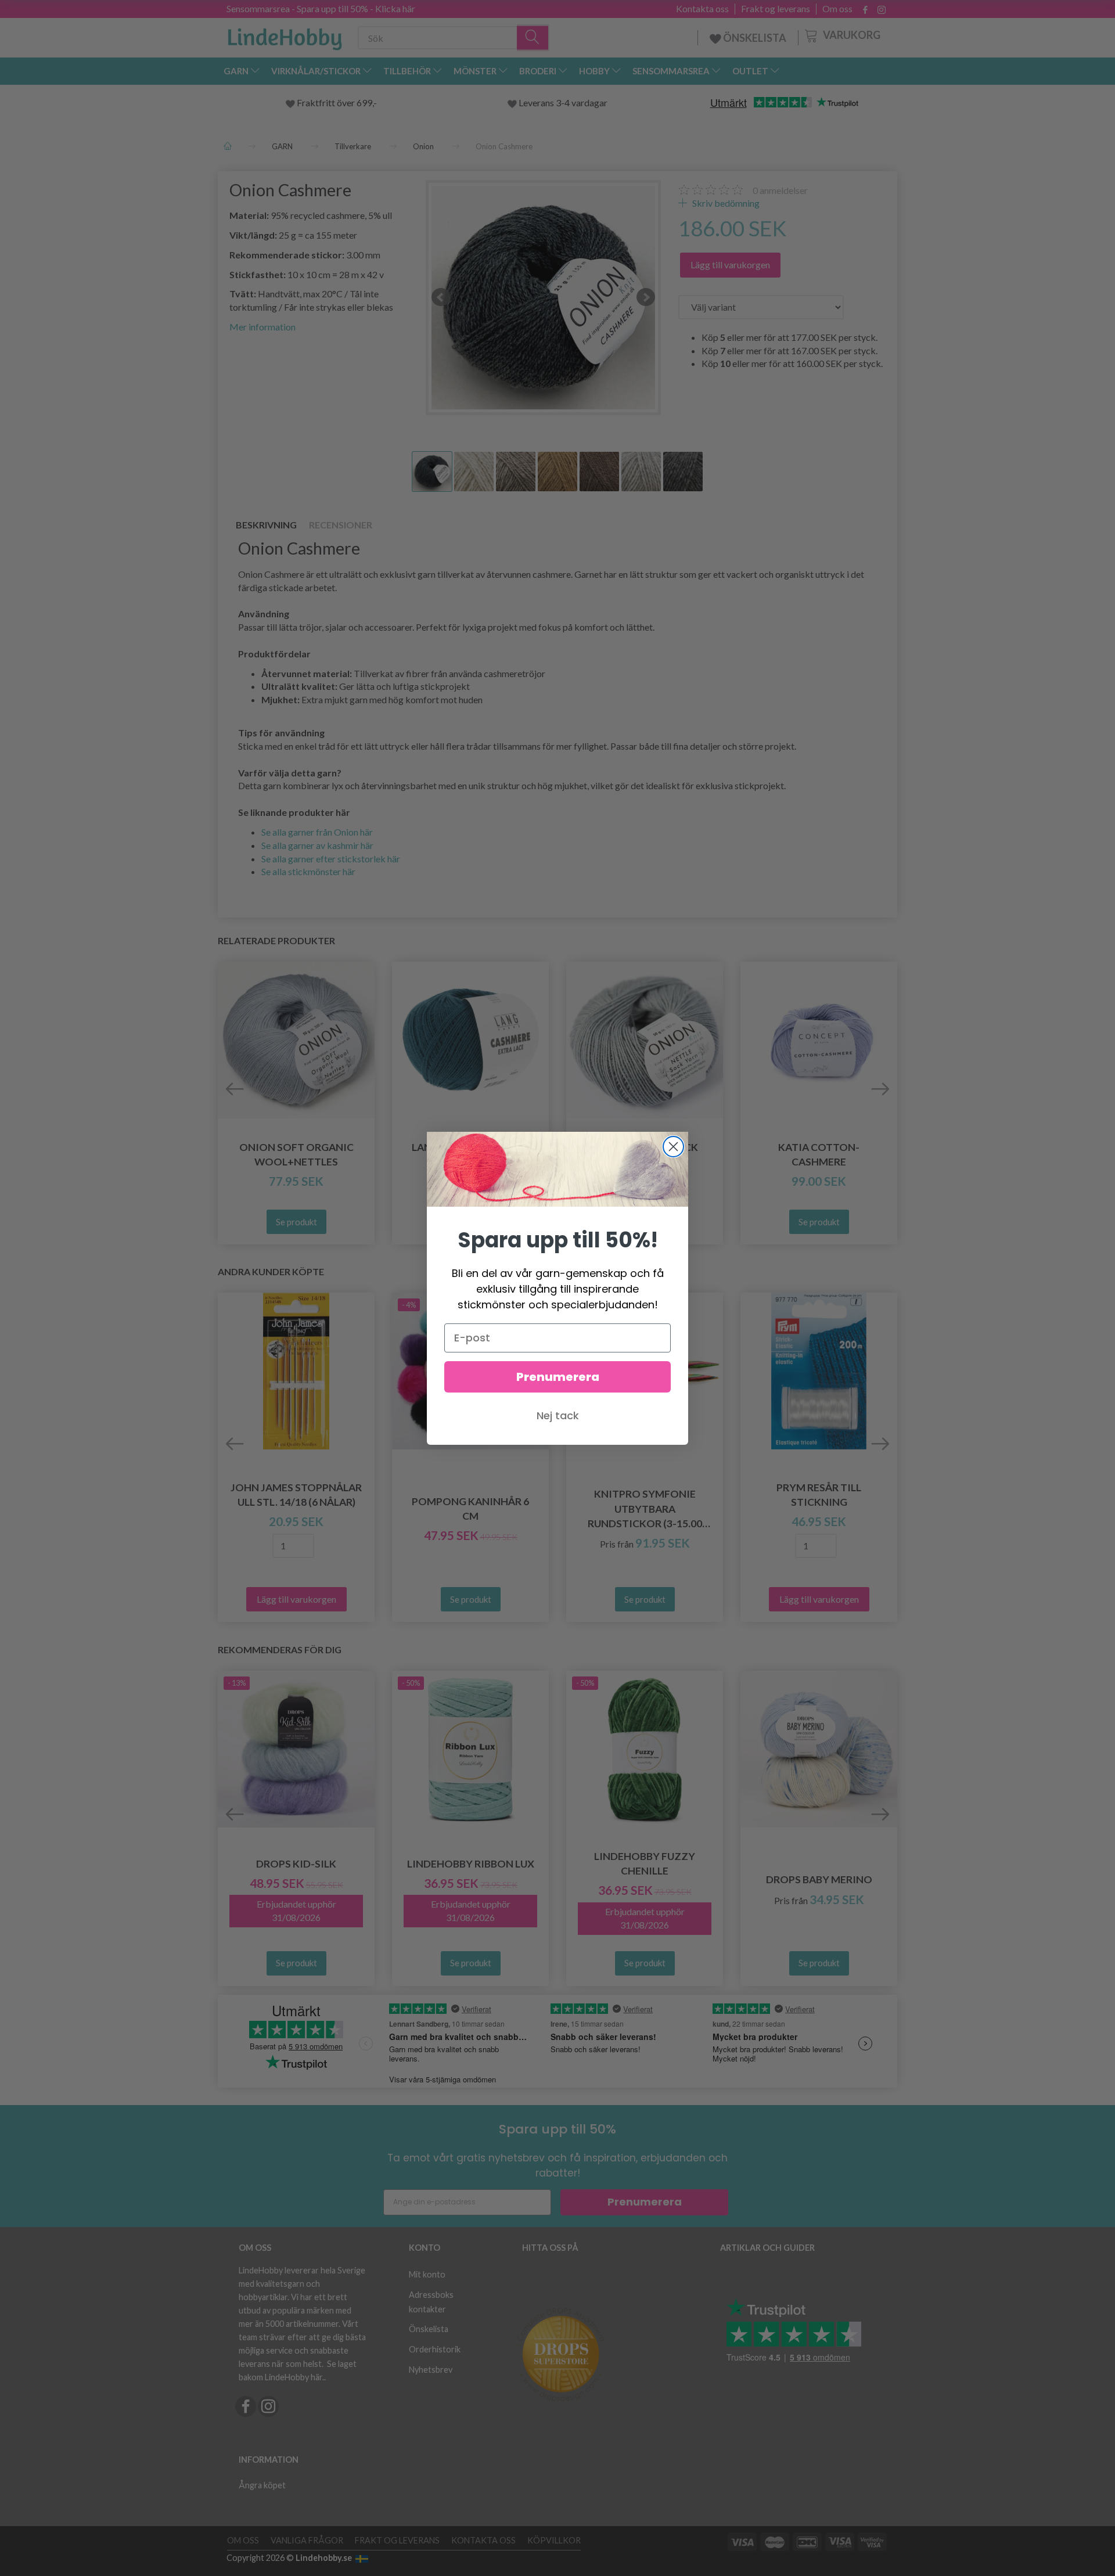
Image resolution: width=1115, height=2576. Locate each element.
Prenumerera (558, 1377)
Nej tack (558, 1415)
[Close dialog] (673, 1147)
